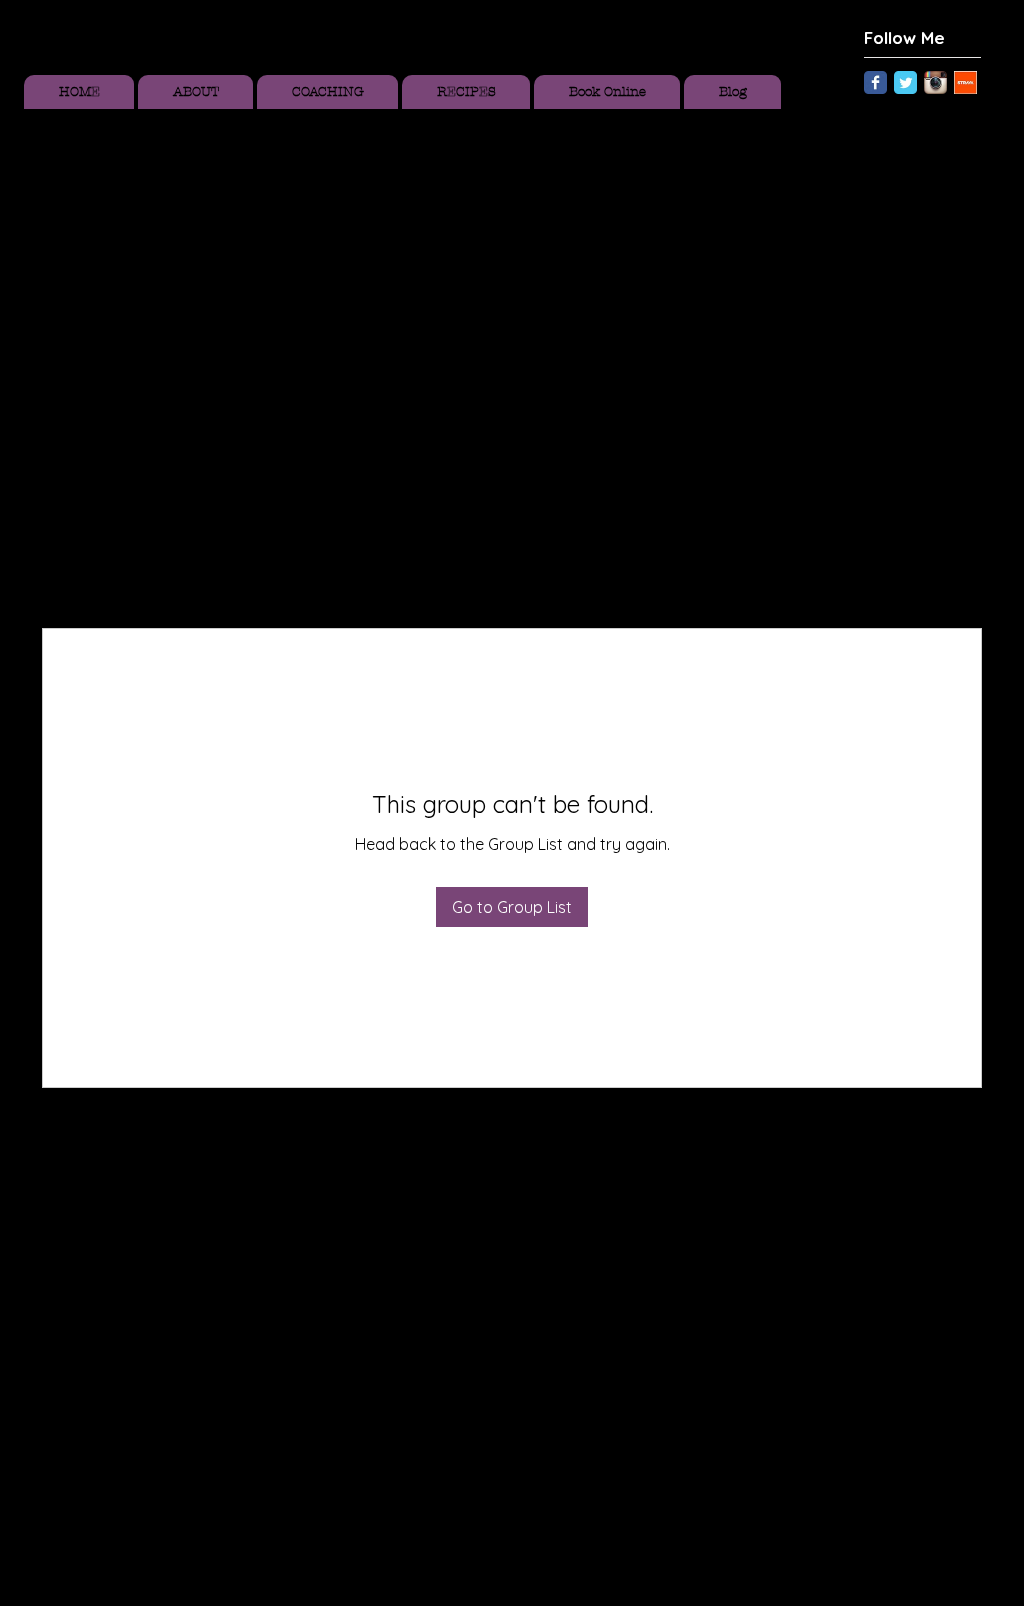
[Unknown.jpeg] (965, 82)
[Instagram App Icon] (935, 82)
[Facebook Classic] (875, 82)
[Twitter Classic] (905, 82)
